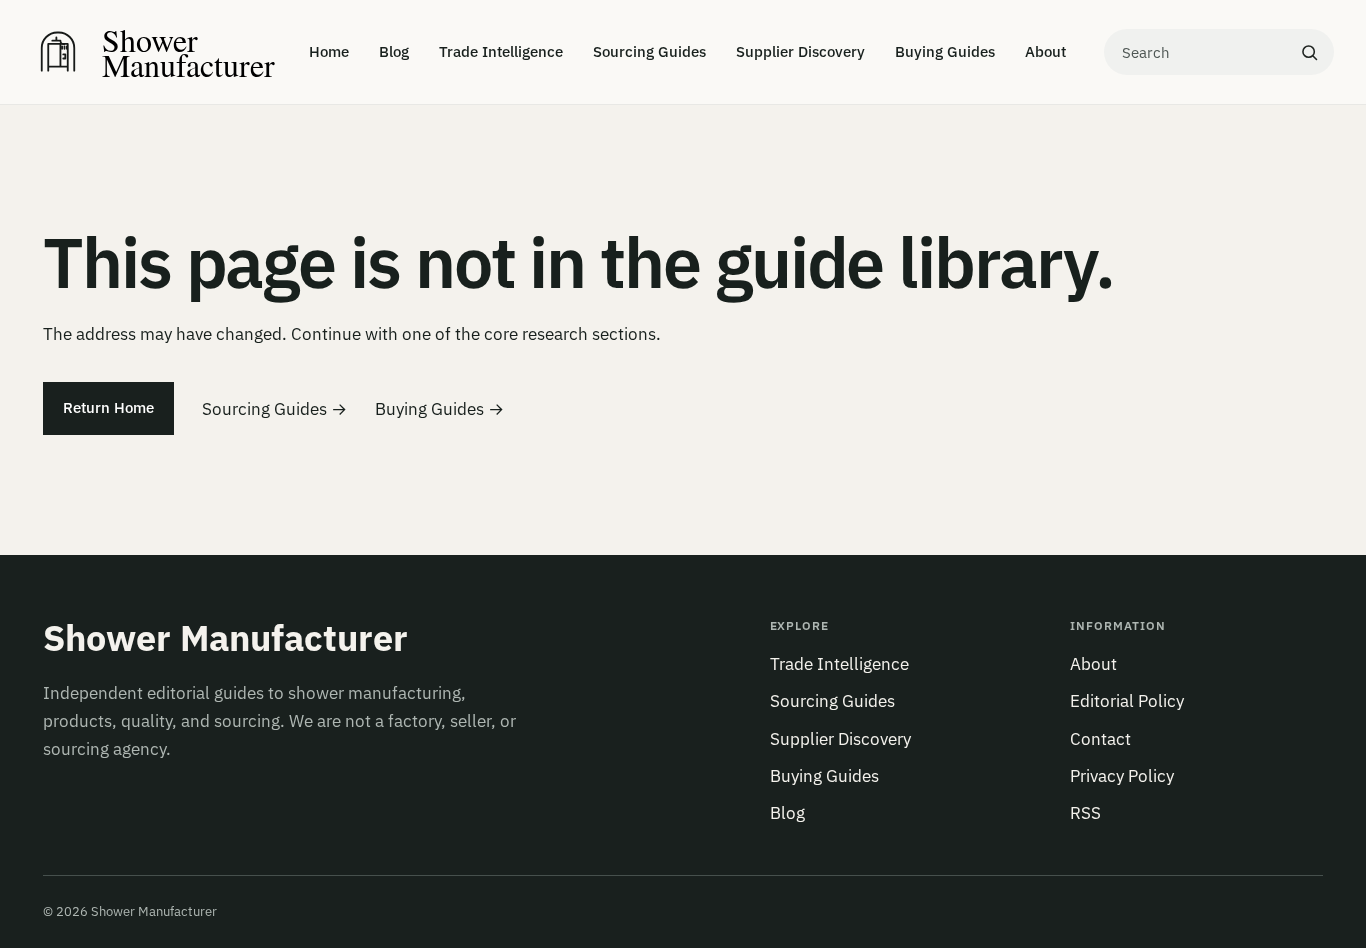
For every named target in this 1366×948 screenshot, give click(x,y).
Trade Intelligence (501, 51)
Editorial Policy (1127, 701)
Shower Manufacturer (225, 638)
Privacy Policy (1122, 776)
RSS (1085, 813)
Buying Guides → (439, 409)
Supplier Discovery (800, 51)
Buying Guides (945, 51)
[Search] (1309, 52)
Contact (1100, 739)
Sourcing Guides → (274, 409)
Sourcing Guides (649, 51)
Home (329, 51)
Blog (394, 51)
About (1045, 51)
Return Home (108, 407)
